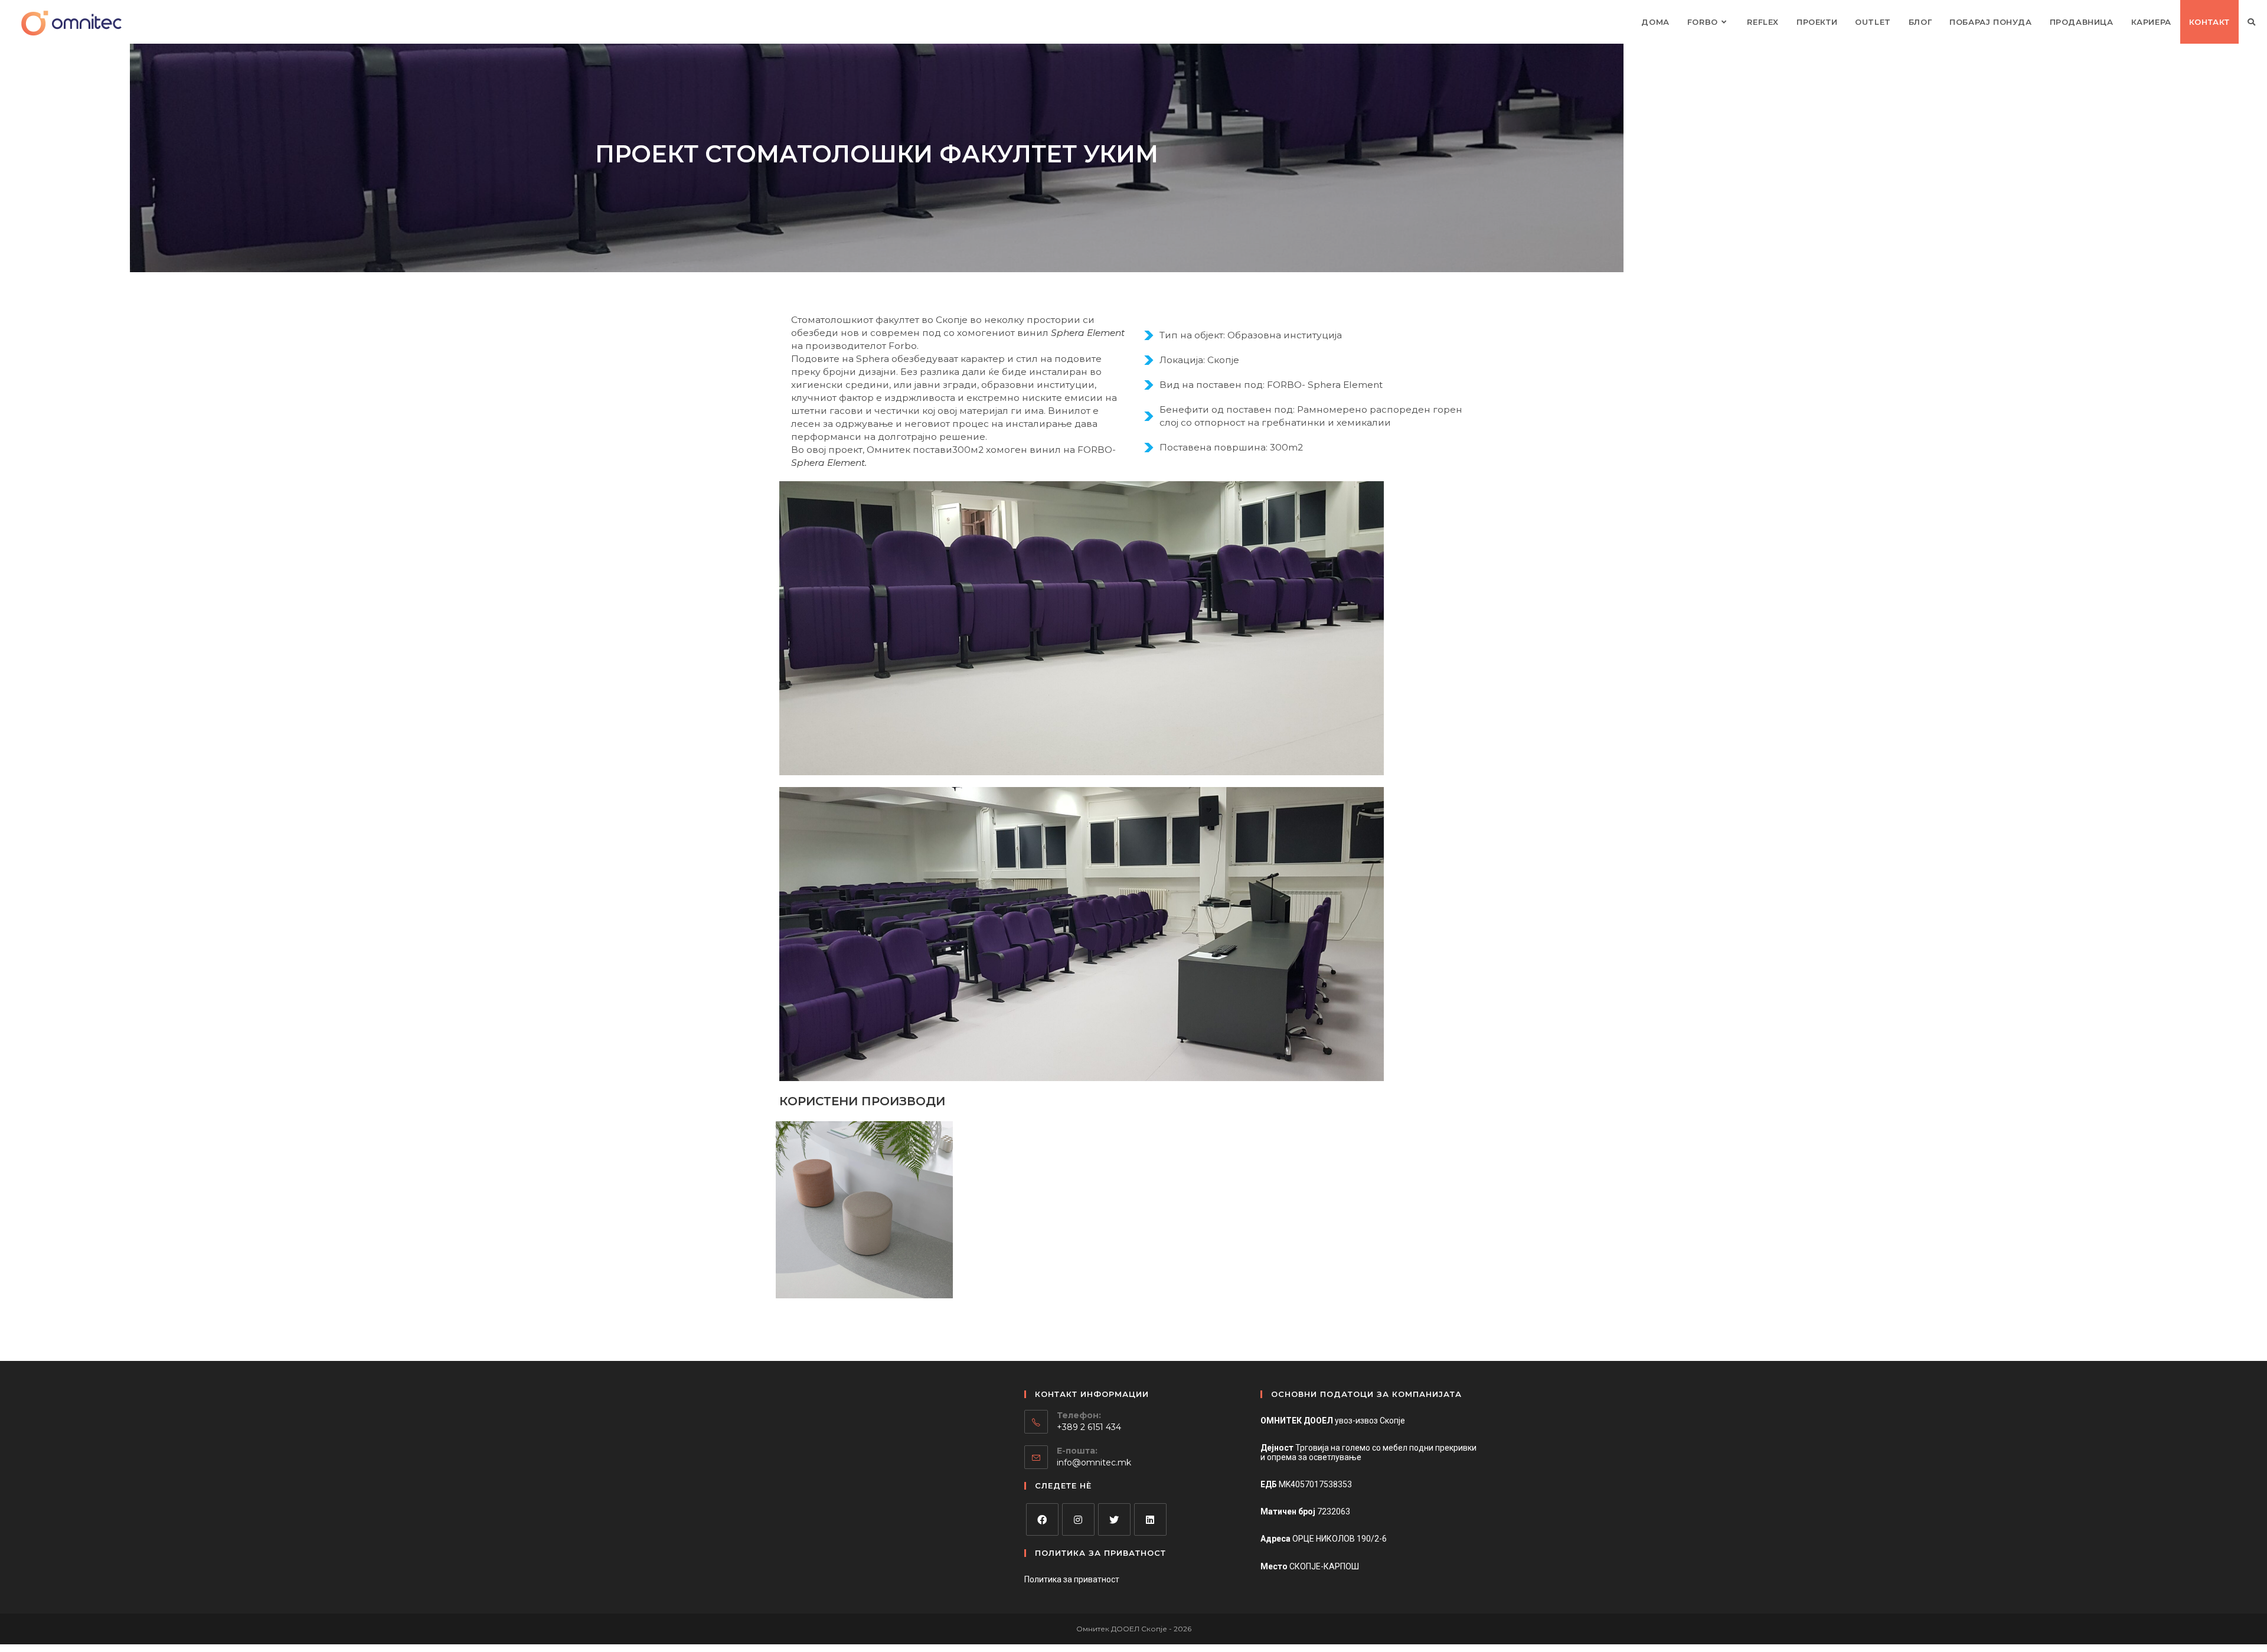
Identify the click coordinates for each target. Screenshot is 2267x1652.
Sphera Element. (829, 463)
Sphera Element (1088, 333)
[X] (1114, 1519)
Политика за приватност (1072, 1579)
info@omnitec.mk (1094, 1462)
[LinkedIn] (1150, 1519)
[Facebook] (1042, 1519)
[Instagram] (1078, 1519)
